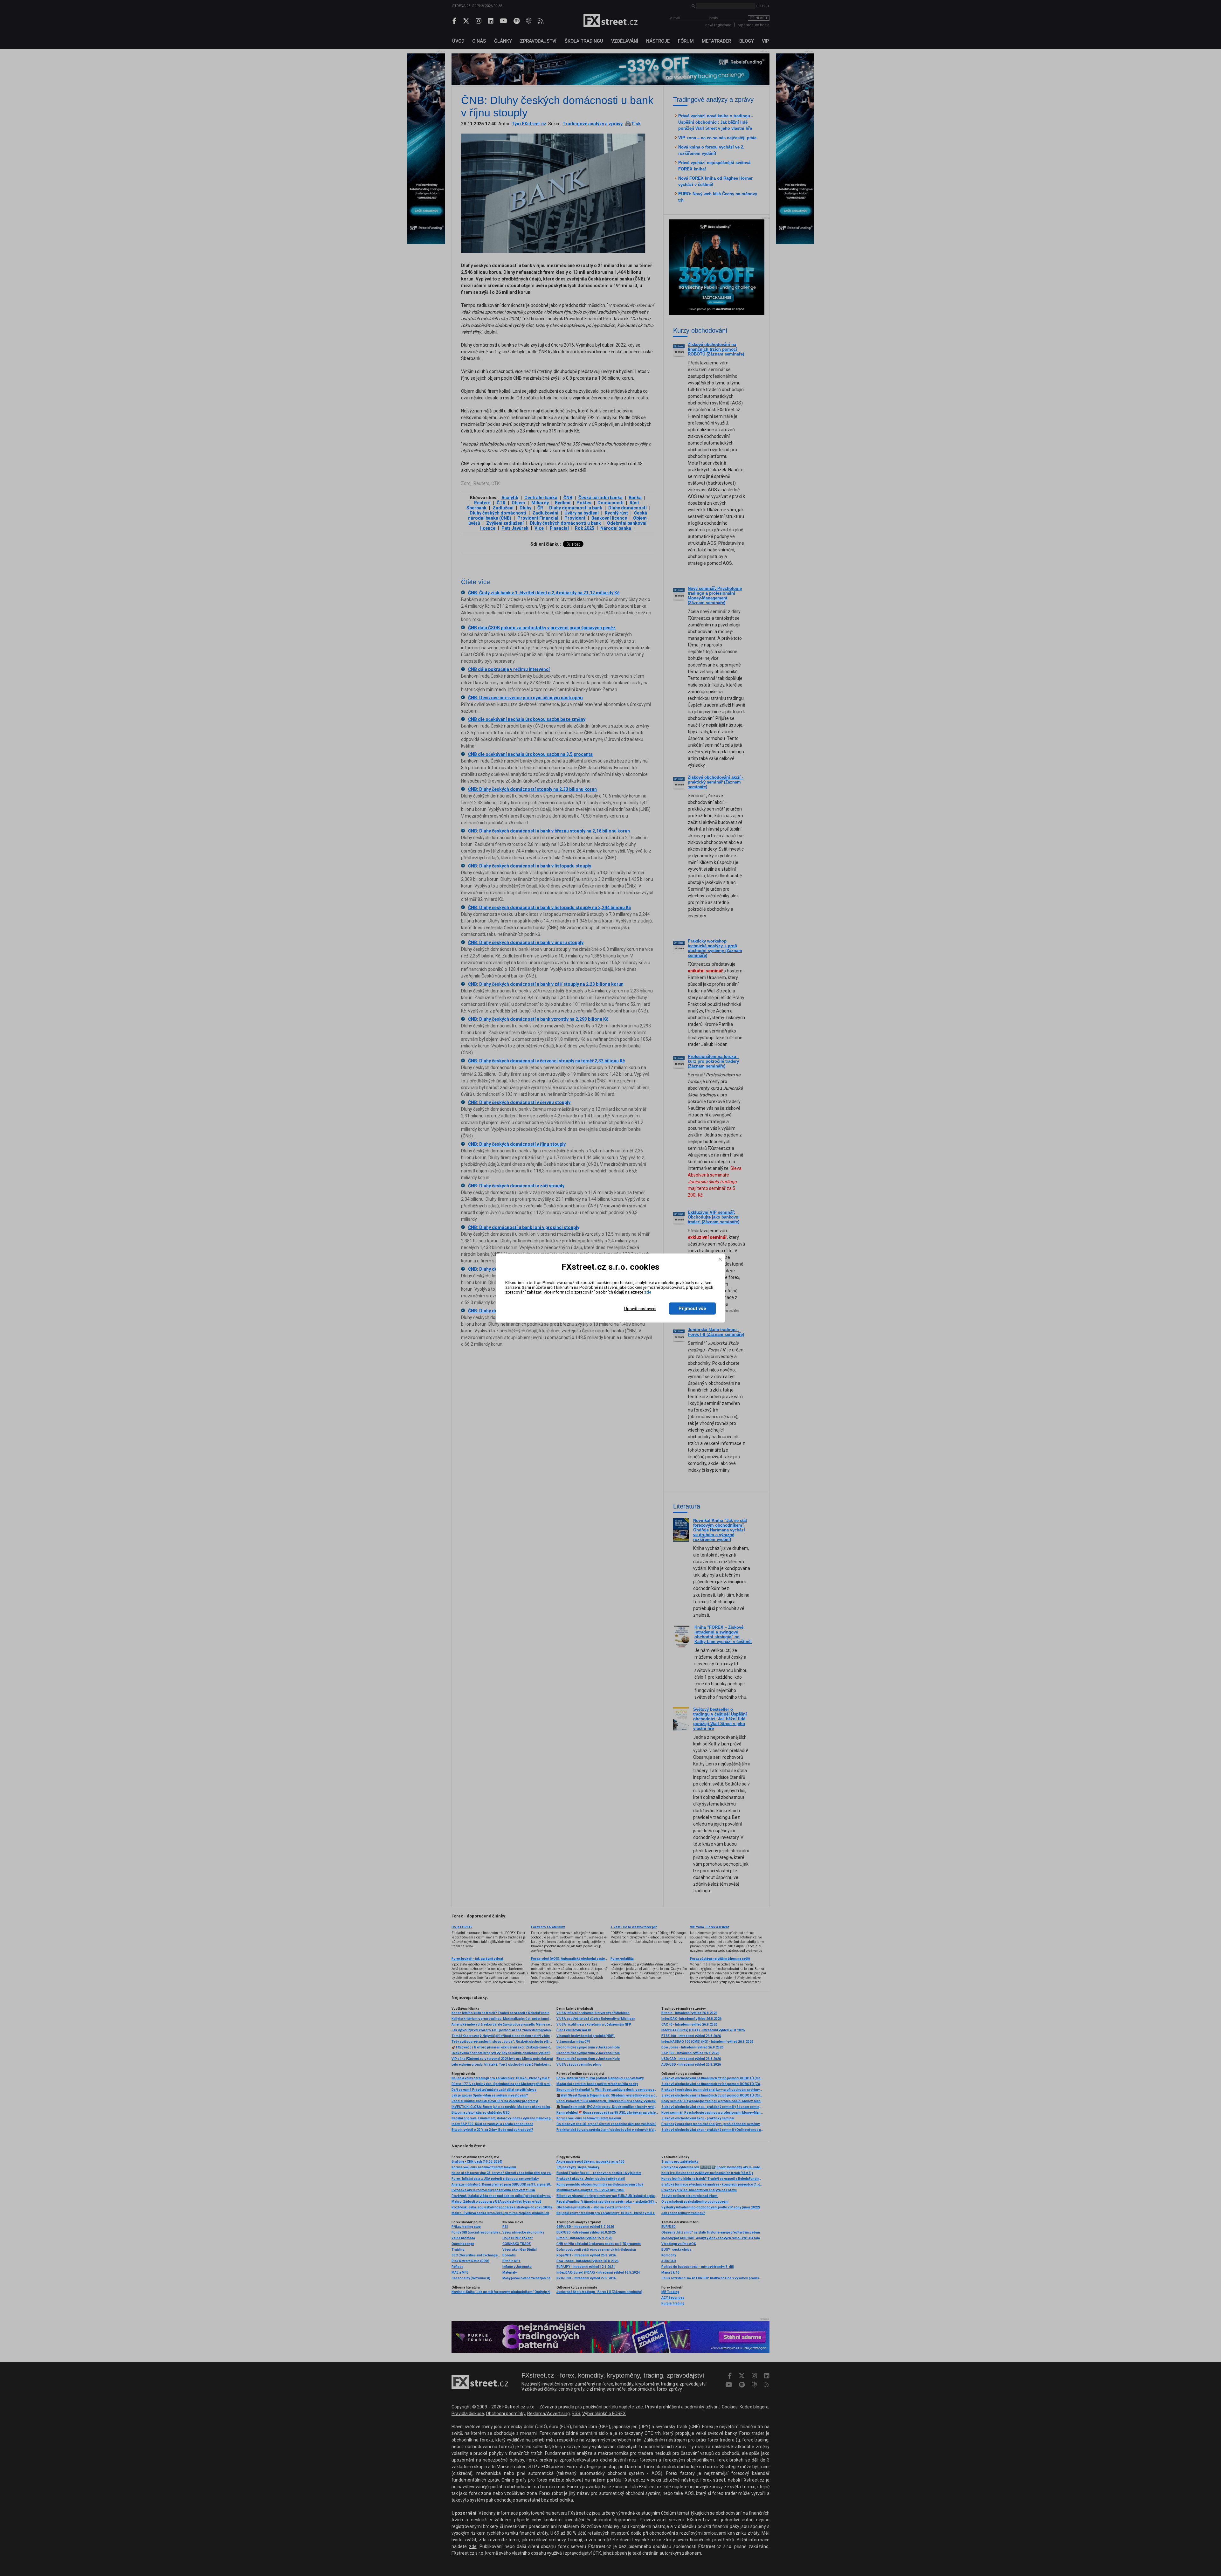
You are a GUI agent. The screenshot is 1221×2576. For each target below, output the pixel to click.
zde (648, 1292)
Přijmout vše (692, 1309)
